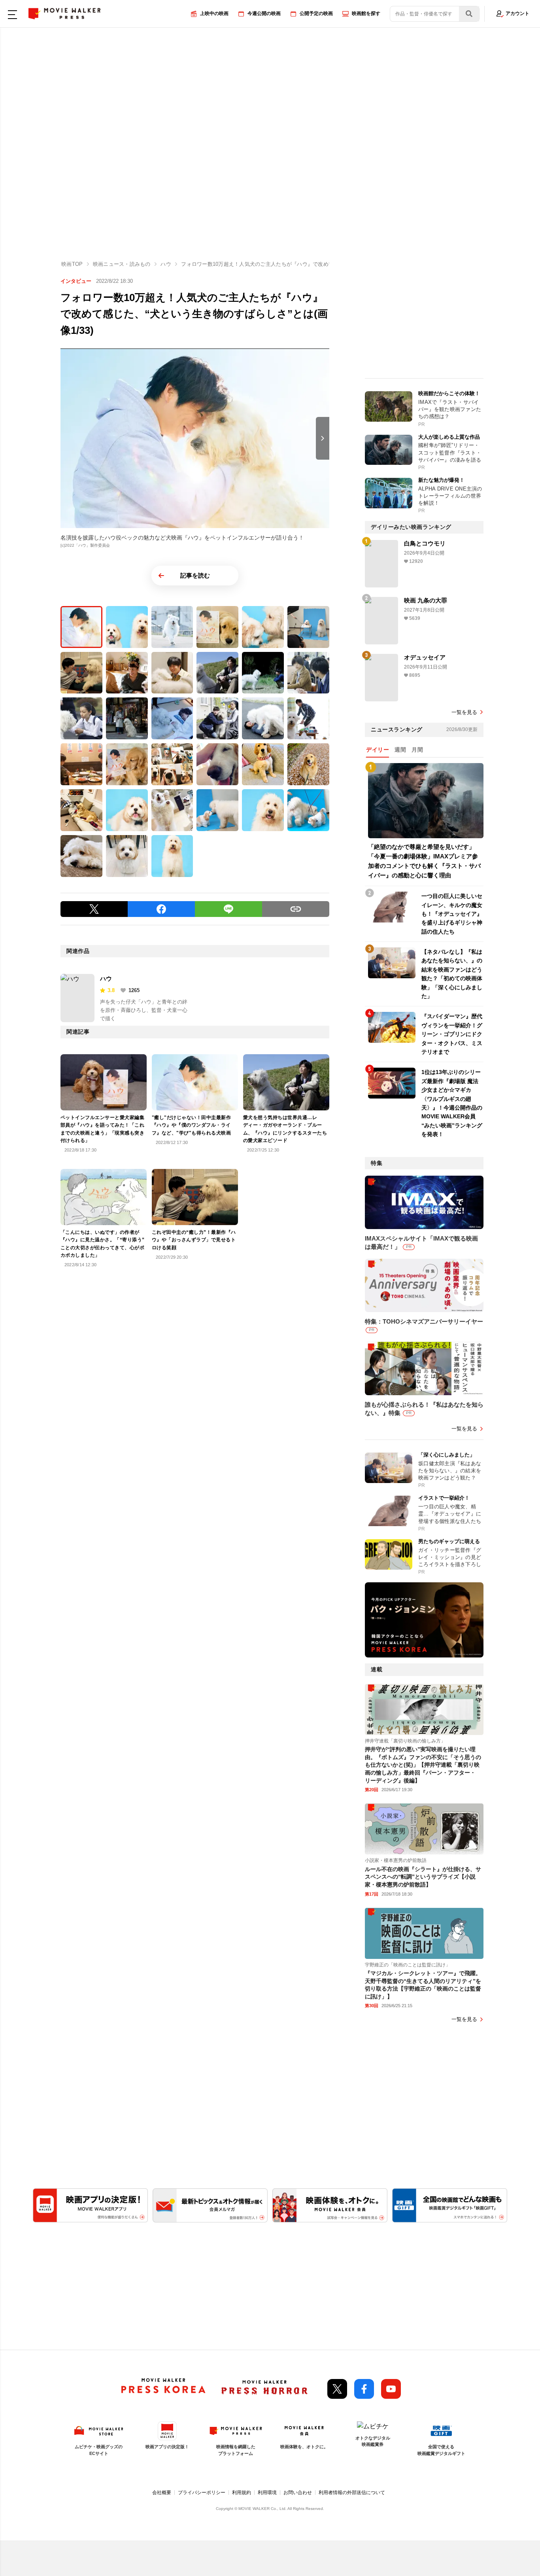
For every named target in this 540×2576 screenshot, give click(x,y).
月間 (417, 750)
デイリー (378, 750)
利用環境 (267, 2493)
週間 (400, 750)
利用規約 (242, 2493)
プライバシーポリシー (202, 2493)
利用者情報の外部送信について (352, 2493)
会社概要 (162, 2493)
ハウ (106, 978)
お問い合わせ (298, 2493)
